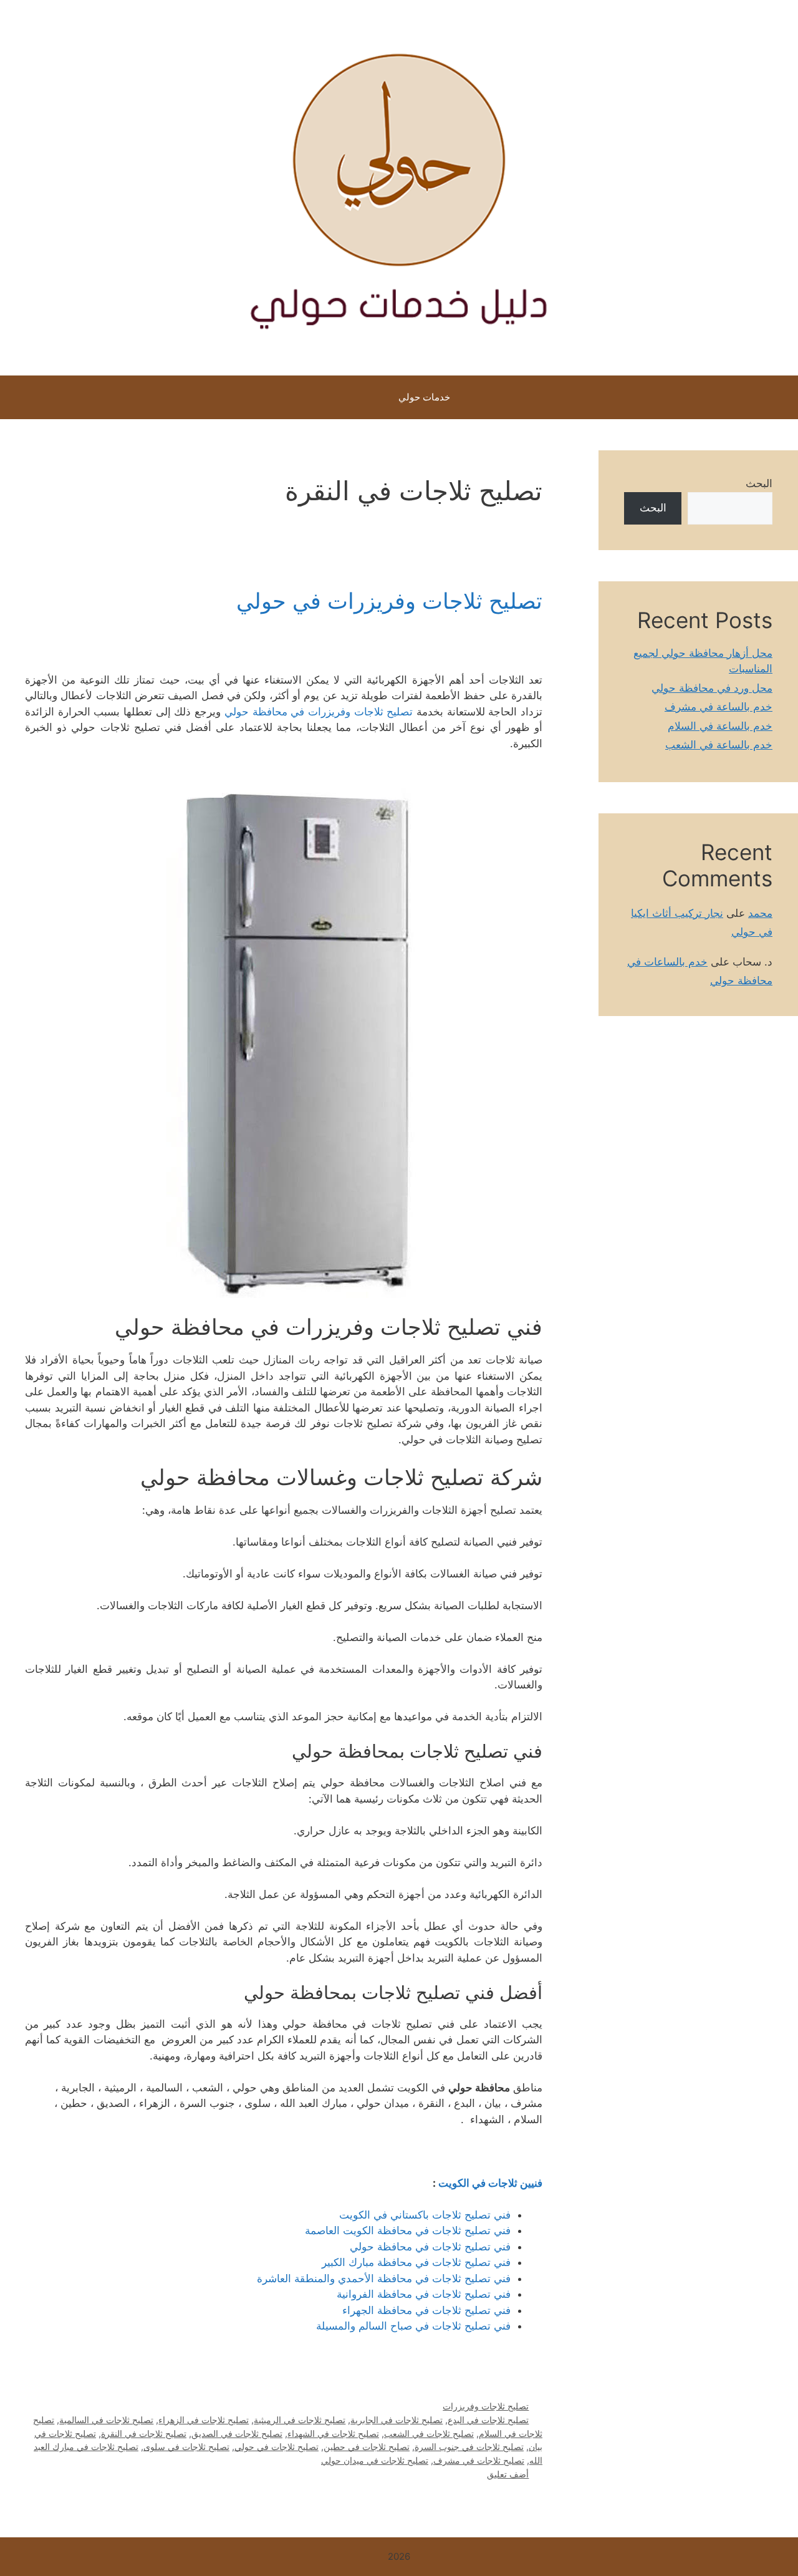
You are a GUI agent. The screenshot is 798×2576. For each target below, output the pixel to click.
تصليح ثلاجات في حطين (367, 2447)
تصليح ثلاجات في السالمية (106, 2420)
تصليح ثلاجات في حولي (276, 2447)
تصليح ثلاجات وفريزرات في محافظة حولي (319, 712)
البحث (759, 483)
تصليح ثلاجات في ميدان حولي (375, 2460)
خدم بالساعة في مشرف (719, 707)
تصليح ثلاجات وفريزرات (486, 2406)
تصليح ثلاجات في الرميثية (300, 2420)
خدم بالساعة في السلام (720, 726)
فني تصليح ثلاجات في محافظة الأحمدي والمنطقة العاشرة (384, 2278)
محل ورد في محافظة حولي (712, 688)
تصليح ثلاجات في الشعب (429, 2433)
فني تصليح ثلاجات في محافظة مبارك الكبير (416, 2262)
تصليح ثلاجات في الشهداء (333, 2433)
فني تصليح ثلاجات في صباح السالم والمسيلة (413, 2326)
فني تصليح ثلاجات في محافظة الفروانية (424, 2294)
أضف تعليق (508, 2474)
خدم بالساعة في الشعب (719, 745)
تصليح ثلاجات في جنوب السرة (469, 2447)
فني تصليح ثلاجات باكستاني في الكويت (425, 2215)
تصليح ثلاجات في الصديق (237, 2433)
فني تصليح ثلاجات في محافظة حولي (430, 2247)
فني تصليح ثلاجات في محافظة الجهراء (426, 2310)
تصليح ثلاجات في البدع (488, 2420)
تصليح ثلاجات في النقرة (144, 2433)
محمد (760, 913)
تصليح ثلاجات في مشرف (479, 2460)
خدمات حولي (424, 397)
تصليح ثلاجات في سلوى (186, 2447)
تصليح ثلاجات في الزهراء (204, 2420)
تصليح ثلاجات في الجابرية (397, 2420)
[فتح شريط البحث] (354, 397)
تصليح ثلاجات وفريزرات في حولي (389, 601)
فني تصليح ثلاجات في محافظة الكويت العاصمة (408, 2230)
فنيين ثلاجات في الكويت (490, 2183)
